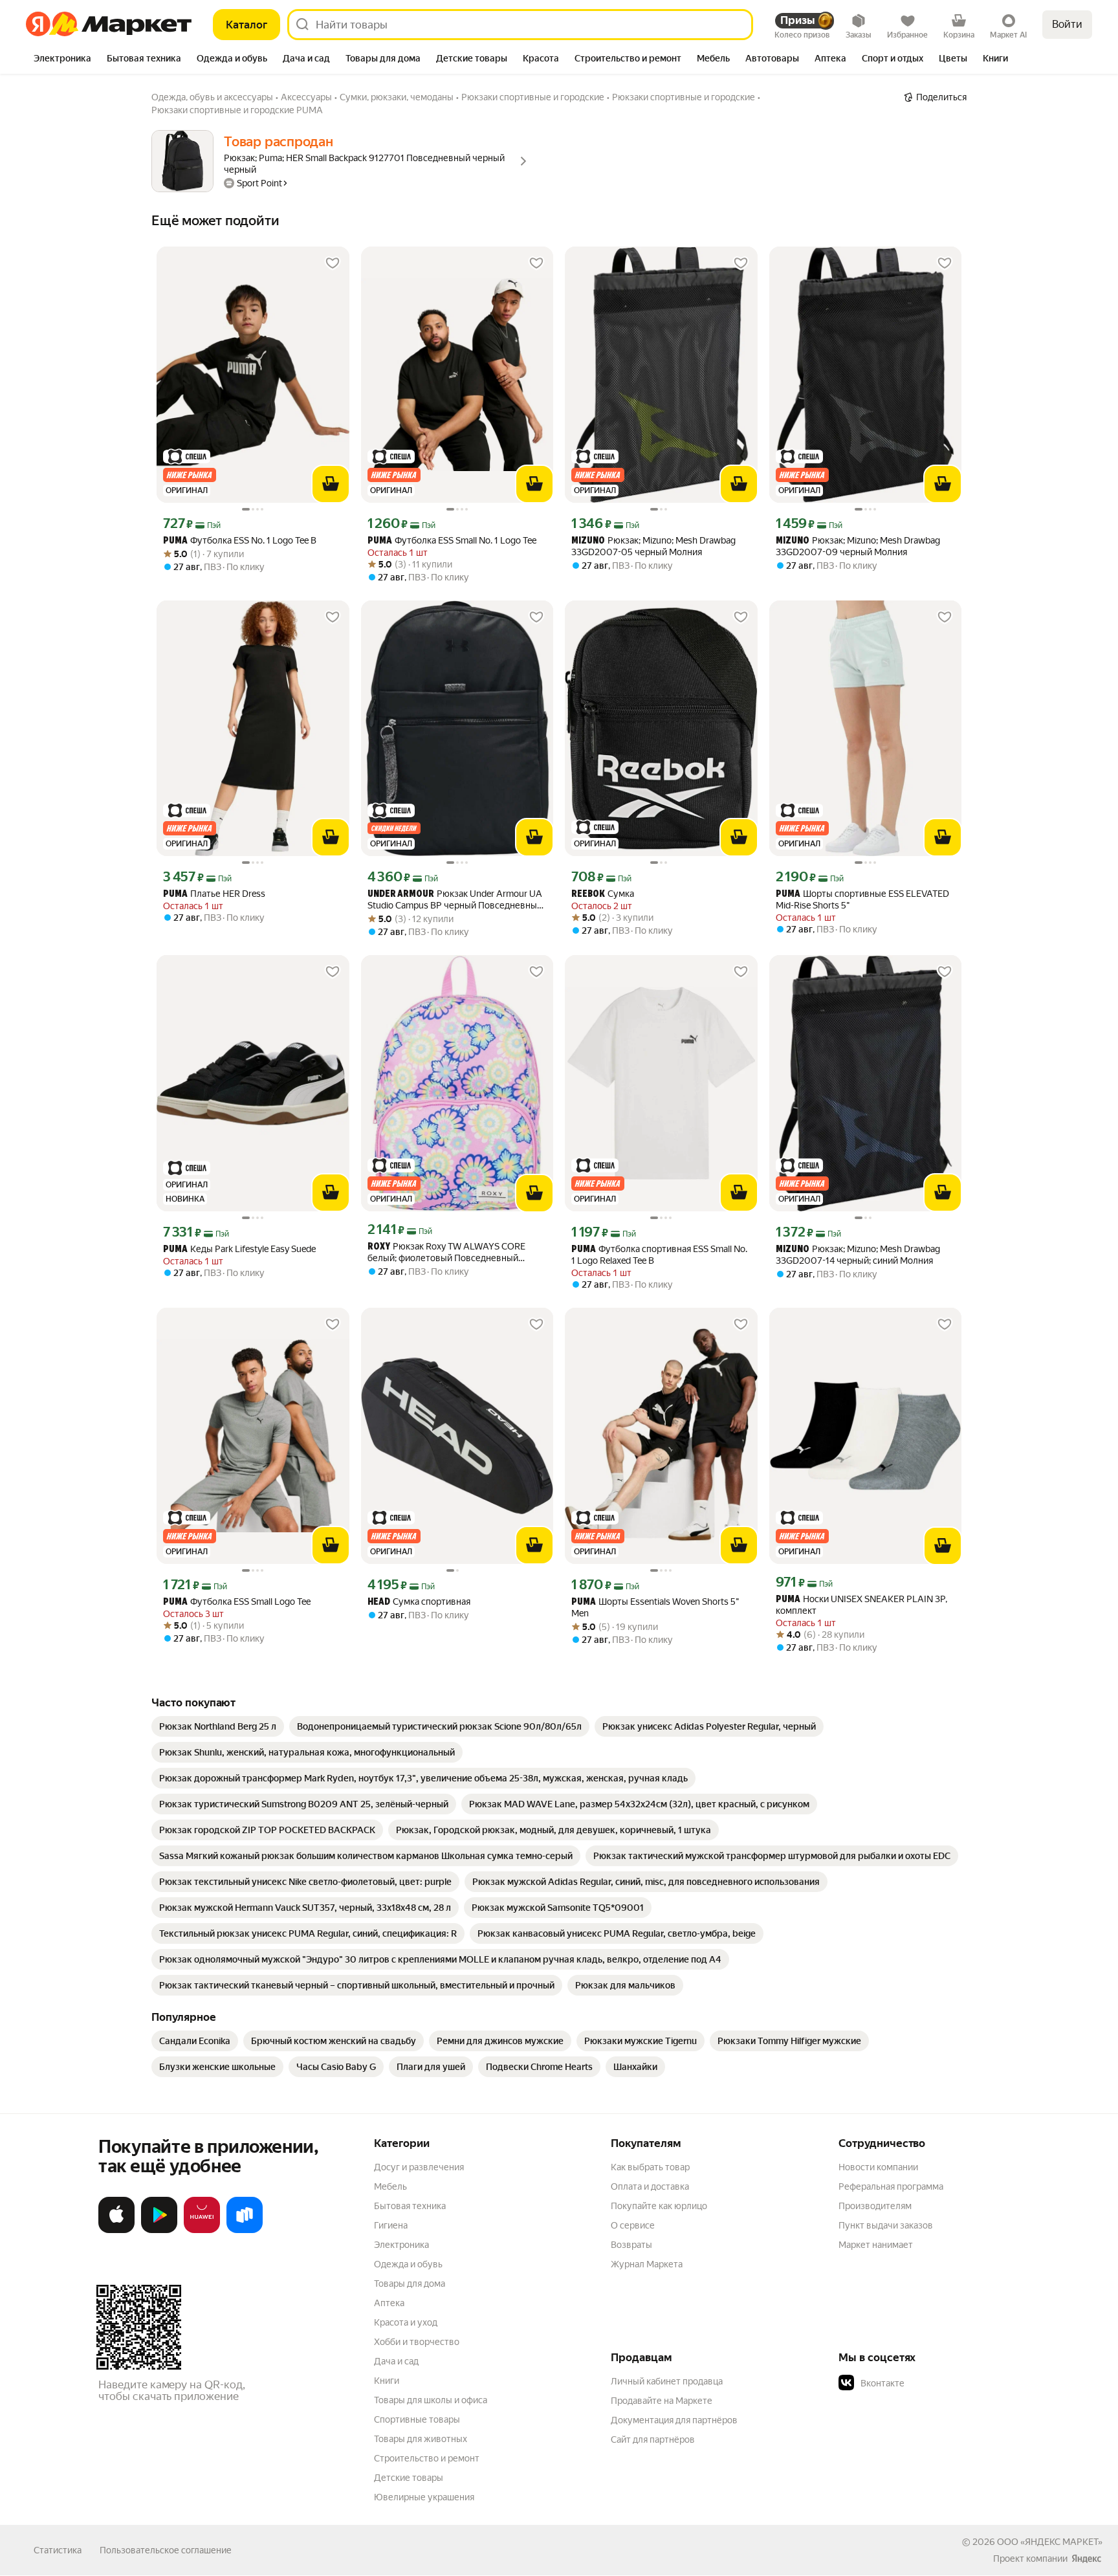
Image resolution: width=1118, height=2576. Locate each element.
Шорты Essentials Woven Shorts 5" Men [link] (655, 1607)
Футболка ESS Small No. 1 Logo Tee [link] (452, 541)
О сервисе (633, 2225)
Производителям (875, 2206)
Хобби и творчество (417, 2342)
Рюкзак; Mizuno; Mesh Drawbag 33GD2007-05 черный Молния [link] (653, 546)
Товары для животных (421, 2439)
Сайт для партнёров (653, 2439)
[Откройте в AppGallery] (202, 2230)
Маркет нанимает (876, 2245)
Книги (387, 2381)
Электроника (401, 2245)
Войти (1067, 24)
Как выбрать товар (650, 2167)
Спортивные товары (417, 2419)
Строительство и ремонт (427, 2458)
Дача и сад (396, 2361)
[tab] (62, 60)
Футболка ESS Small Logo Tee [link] (237, 1602)
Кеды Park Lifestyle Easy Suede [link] (239, 1249)
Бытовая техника (410, 2206)
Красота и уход (406, 2322)
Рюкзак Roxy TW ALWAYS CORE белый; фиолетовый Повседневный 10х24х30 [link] (446, 1252)
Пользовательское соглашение (166, 2550)
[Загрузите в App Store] (116, 2230)
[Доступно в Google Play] (159, 2230)
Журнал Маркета (647, 2264)
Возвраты (631, 2245)
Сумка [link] (603, 894)
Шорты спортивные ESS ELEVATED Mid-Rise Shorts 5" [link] (862, 899)
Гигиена (391, 2225)
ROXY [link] (379, 1247)
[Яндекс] (1086, 2559)
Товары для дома (410, 2284)
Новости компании (878, 2167)
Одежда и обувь (408, 2264)
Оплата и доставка (650, 2186)
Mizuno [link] (588, 541)
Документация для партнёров (674, 2420)
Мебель (390, 2186)
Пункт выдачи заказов (886, 2225)
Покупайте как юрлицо (659, 2206)
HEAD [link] (379, 1602)
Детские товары (409, 2478)
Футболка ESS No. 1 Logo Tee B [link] (240, 541)
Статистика (58, 2550)
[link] (218, 1726)
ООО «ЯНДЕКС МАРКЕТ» (1050, 2542)
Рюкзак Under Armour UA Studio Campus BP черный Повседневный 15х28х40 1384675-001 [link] (455, 900)
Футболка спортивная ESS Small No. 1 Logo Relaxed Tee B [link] (659, 1255)
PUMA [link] (175, 541)
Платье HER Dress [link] (214, 894)
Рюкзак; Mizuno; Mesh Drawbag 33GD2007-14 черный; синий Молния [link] (858, 1255)
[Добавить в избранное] (333, 263)
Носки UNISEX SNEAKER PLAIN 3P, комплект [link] (861, 1605)
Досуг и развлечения (419, 2167)
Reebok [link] (588, 895)
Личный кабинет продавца (667, 2381)
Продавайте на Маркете (662, 2401)
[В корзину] (331, 484)
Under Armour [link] (401, 895)
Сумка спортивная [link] (419, 1602)
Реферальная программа (891, 2186)
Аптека (389, 2303)
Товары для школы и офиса (431, 2400)
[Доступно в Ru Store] (245, 2230)
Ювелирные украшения (424, 2497)
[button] (929, 2383)
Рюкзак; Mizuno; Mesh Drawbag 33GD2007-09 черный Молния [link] (858, 546)
